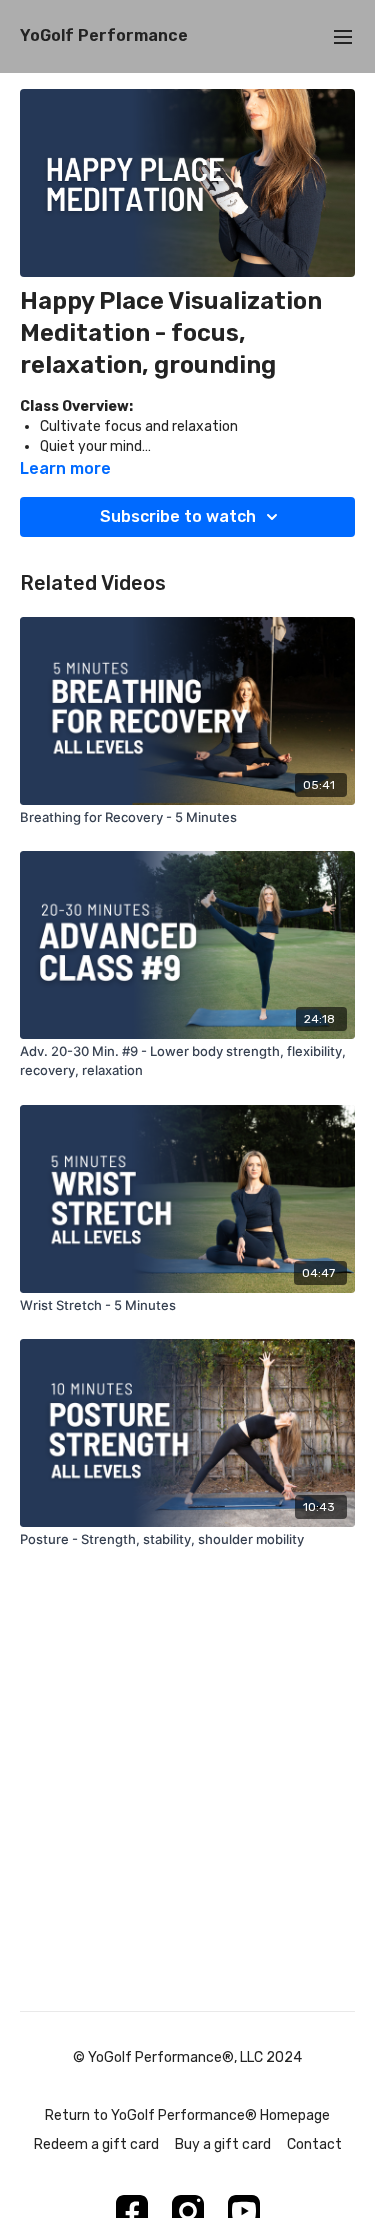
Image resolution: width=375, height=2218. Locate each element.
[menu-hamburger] (343, 36)
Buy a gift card (223, 2144)
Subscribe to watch (178, 516)
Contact (314, 2144)
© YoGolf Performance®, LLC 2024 (187, 2058)
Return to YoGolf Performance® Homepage (187, 2115)
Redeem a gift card (96, 2144)
